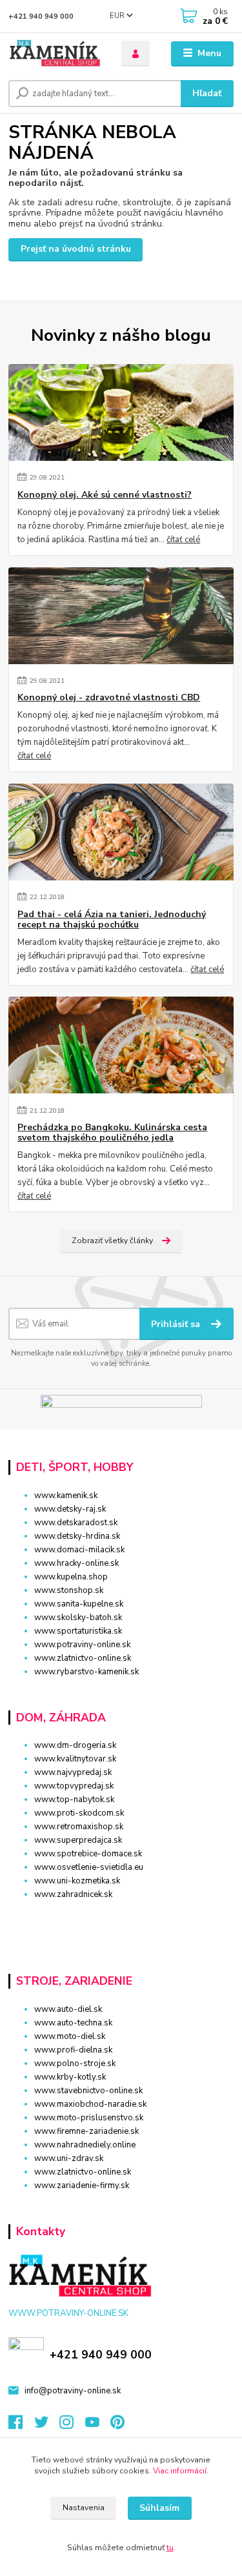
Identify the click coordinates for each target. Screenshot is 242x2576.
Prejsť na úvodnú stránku (76, 249)
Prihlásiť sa (177, 1324)
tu (170, 2548)
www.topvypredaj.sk (74, 1786)
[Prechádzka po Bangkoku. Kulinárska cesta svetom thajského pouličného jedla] (121, 1045)
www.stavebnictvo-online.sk (88, 2091)
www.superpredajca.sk (78, 1840)
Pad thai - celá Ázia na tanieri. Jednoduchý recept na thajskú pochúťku (112, 920)
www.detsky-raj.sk (70, 1509)
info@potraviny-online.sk (73, 2391)
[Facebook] (21, 2426)
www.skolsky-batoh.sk (78, 1618)
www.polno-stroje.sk (75, 2064)
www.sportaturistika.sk (78, 1631)
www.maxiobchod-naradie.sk (90, 2104)
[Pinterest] (117, 2426)
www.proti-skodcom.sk (79, 1813)
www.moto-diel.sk (70, 2036)
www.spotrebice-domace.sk (88, 1854)
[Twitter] (47, 2426)
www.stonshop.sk (69, 1590)
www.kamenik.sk (66, 1496)
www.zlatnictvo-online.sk (83, 1658)
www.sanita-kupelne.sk (79, 1604)
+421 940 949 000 (41, 16)
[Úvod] (55, 54)
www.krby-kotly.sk (70, 2077)
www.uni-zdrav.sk (69, 2158)
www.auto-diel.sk (68, 2009)
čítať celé (183, 540)
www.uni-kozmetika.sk (77, 1881)
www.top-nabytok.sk (74, 1800)
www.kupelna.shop (71, 1577)
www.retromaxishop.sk (79, 1827)
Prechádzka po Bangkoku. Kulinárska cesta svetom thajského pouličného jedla (112, 1133)
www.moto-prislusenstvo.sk (89, 2118)
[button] (121, 1917)
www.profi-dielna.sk (73, 2050)
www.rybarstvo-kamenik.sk (86, 1672)
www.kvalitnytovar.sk (75, 1759)
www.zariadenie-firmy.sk (82, 2186)
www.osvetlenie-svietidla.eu (89, 1867)
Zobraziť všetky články (112, 1241)
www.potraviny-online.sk (82, 1645)
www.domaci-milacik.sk (79, 1550)
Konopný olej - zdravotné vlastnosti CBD (109, 698)
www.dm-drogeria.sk (75, 1745)
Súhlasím (159, 2508)
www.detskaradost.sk (76, 1523)
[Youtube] (98, 2426)
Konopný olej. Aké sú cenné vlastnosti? (105, 495)
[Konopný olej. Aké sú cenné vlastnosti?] (121, 412)
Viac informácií (180, 2471)
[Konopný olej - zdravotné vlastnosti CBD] (121, 616)
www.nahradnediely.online (85, 2145)
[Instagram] (72, 2426)
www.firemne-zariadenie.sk (86, 2131)
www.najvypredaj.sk (73, 1772)
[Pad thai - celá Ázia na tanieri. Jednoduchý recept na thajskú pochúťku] (121, 832)
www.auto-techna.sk (73, 2023)
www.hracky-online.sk (76, 1563)
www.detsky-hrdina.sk (77, 1536)
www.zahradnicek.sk (73, 1894)
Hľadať (207, 93)
